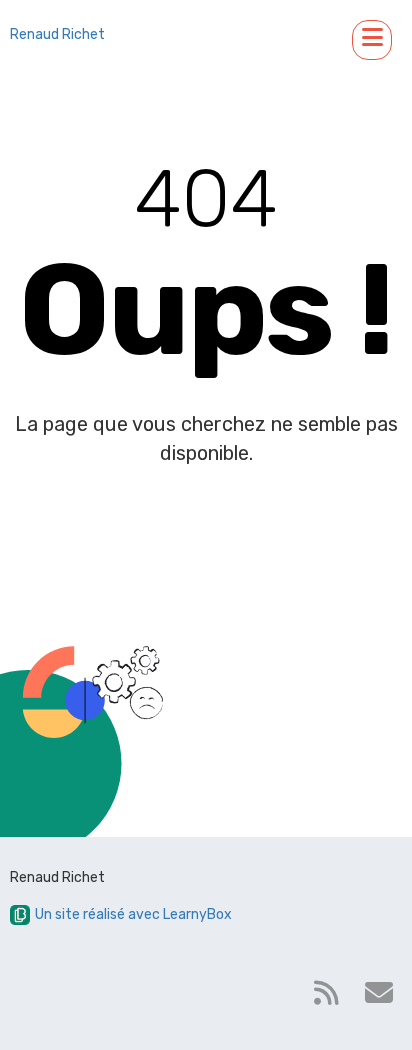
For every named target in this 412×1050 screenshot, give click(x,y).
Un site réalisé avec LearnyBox (133, 914)
